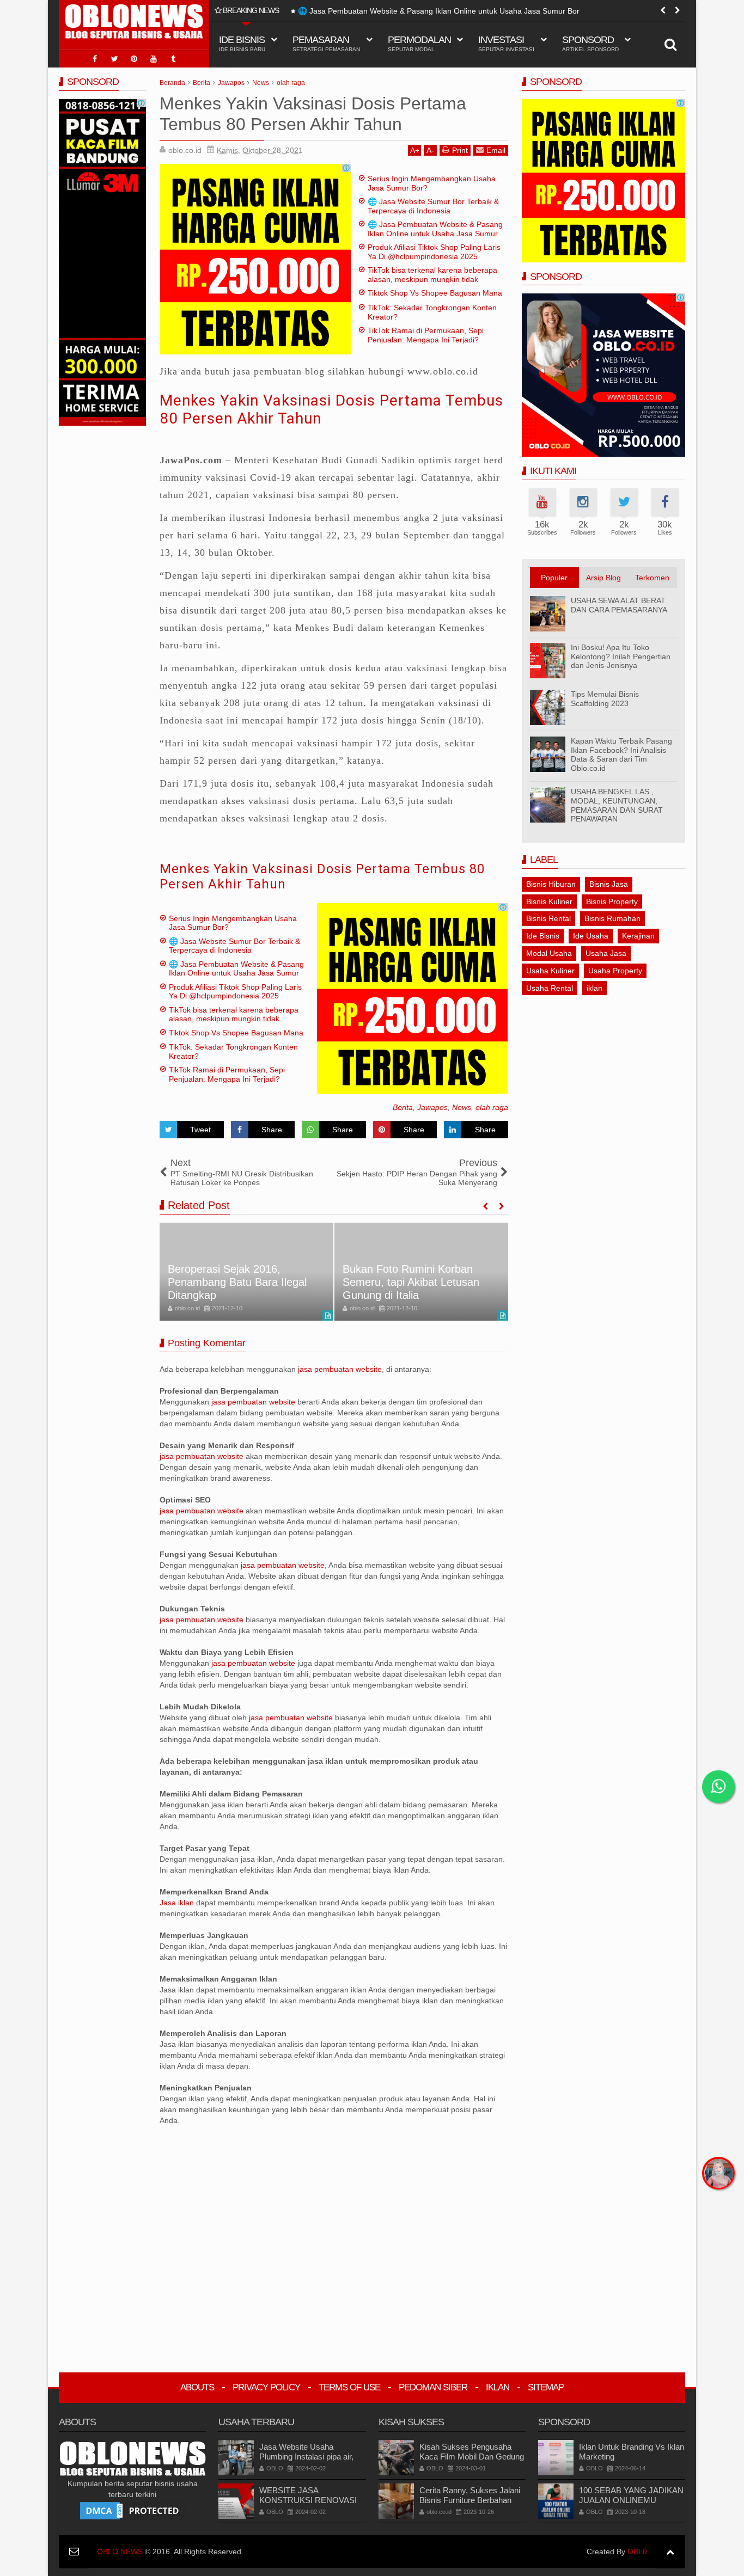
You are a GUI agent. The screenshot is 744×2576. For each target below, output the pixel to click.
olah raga (492, 1107)
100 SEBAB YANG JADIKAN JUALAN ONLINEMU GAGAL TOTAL (631, 2500)
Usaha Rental (550, 988)
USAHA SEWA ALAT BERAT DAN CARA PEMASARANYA (619, 605)
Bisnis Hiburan (551, 884)
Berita (403, 1107)
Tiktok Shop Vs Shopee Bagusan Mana (435, 293)
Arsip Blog (603, 578)
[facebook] (95, 59)
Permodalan (419, 43)
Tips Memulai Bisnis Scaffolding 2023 (605, 699)
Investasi (506, 43)
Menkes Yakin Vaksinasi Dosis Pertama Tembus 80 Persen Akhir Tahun (322, 877)
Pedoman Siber (433, 2387)
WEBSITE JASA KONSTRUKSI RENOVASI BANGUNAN (308, 2500)
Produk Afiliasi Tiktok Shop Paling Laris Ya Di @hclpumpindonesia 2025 (434, 252)
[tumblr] (173, 59)
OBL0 (637, 2552)
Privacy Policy (266, 2387)
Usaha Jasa (606, 953)
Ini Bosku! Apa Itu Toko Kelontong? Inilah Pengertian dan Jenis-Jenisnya (621, 657)
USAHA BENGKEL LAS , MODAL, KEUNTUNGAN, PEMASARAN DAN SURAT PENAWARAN (617, 805)
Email (496, 150)
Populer (554, 578)
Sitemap (546, 2387)
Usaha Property (615, 971)
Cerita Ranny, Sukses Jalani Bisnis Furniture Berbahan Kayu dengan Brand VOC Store (470, 2505)
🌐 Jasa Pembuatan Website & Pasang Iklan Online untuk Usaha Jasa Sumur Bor (439, 11)
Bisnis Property (612, 901)
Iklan (498, 2387)
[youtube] (154, 59)
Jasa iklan (178, 1903)
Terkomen (652, 578)
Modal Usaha (549, 953)
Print (460, 150)
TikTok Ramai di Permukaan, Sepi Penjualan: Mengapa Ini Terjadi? (426, 335)
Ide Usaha (591, 936)
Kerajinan (638, 936)
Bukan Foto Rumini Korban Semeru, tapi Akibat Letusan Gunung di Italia (411, 1282)
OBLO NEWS (120, 2552)
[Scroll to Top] (670, 2552)
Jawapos (432, 1107)
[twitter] (114, 59)
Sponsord (590, 43)
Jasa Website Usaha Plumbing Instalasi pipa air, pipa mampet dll (306, 2457)
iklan (594, 988)
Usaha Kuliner (550, 971)
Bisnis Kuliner (549, 901)
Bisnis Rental (548, 918)
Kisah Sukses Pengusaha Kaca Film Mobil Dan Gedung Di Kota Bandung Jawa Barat (472, 2457)
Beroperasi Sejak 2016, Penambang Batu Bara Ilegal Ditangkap (237, 1282)
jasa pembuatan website (340, 1369)
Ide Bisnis (543, 936)
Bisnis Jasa (609, 884)
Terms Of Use (349, 2387)
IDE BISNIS (242, 43)
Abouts (197, 2387)
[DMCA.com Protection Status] (132, 2510)
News (462, 1107)
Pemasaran (326, 43)
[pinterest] (134, 59)
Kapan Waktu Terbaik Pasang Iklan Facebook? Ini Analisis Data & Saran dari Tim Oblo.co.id (621, 755)
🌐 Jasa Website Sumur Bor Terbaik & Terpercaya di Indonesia (433, 206)
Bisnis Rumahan (612, 918)
